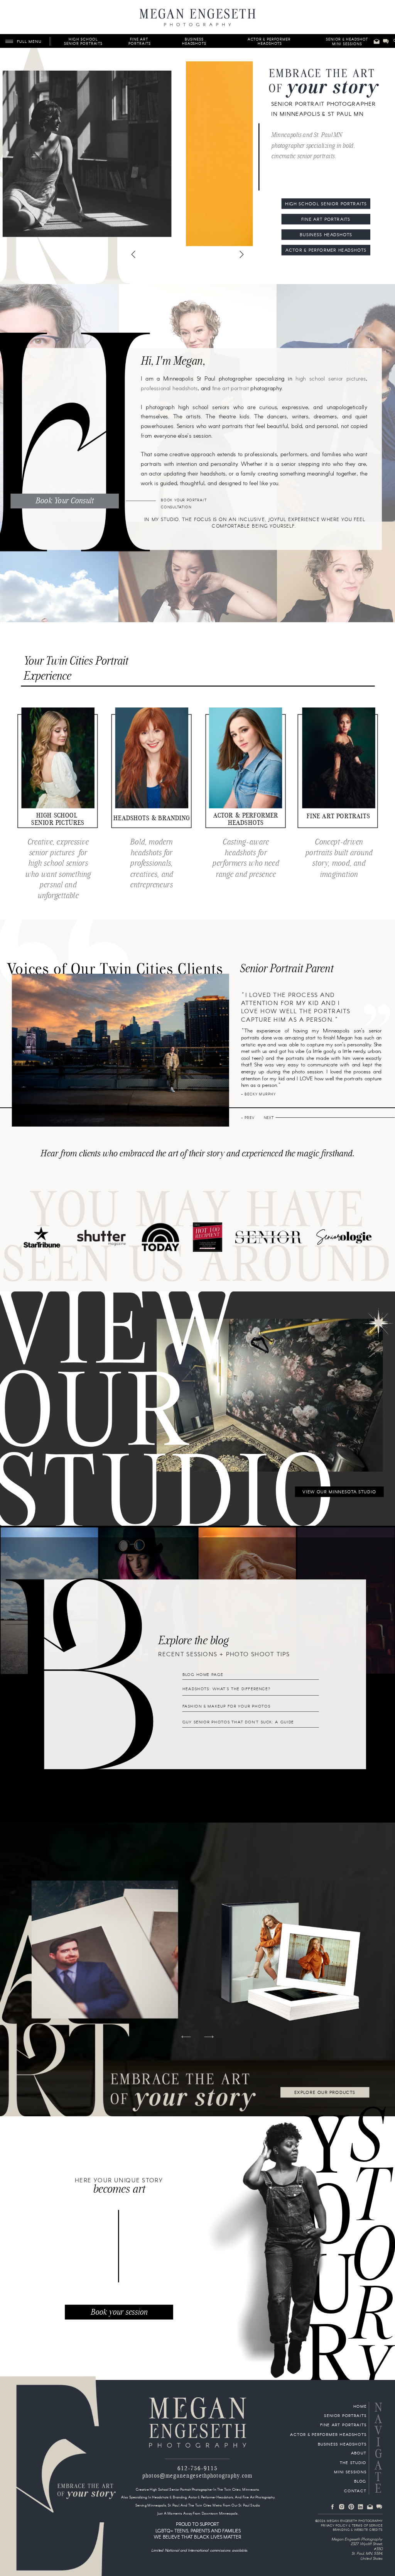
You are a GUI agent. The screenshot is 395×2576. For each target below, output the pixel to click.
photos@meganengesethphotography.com (197, 2476)
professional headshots (169, 389)
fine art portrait (231, 389)
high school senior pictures (331, 379)
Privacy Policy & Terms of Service (352, 2526)
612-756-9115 (197, 2468)
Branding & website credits (358, 2530)
